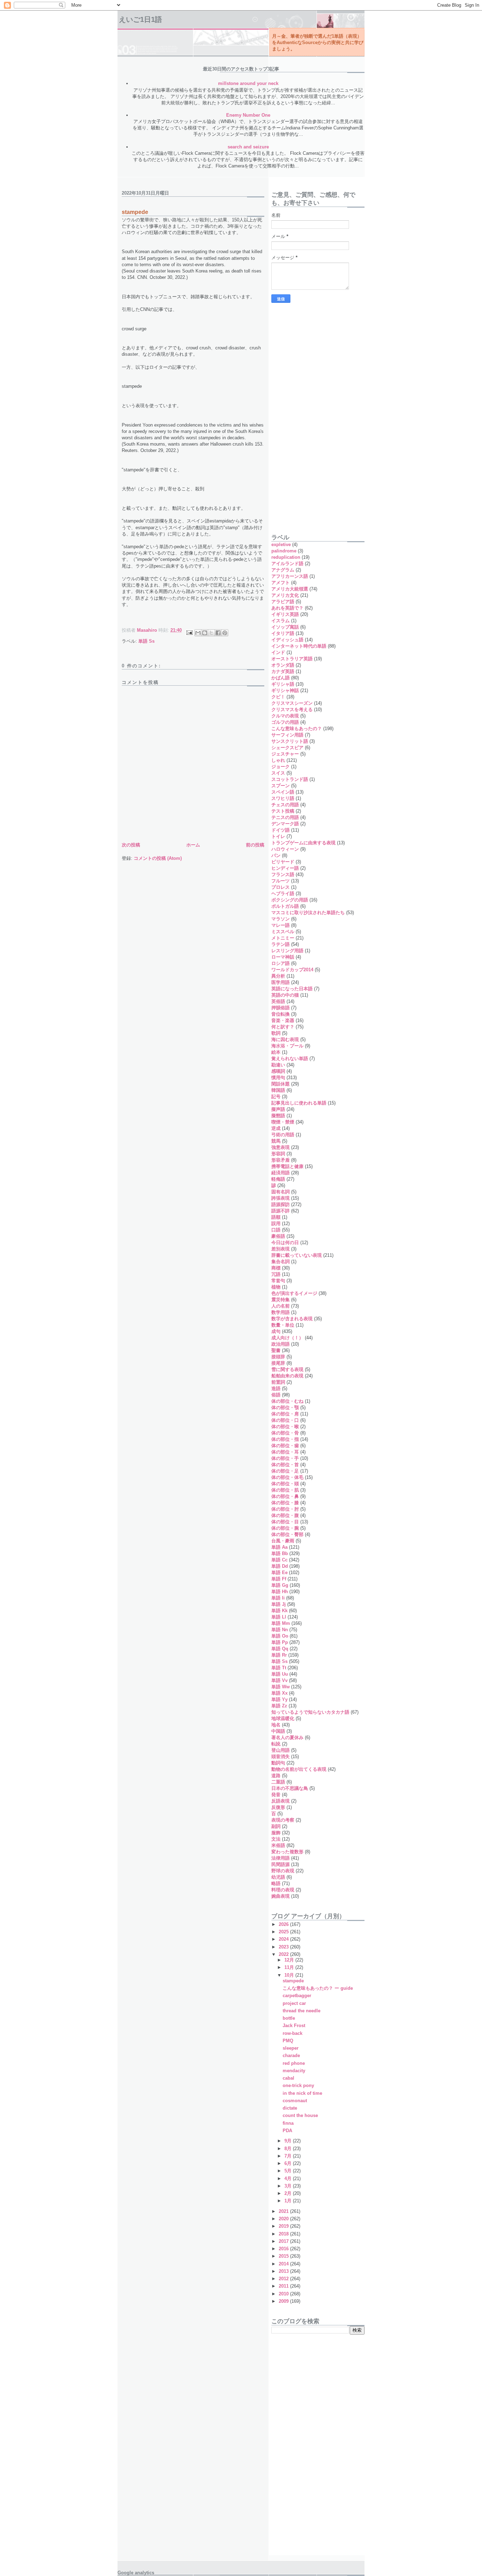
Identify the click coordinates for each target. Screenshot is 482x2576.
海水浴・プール (287, 1046)
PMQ (288, 2041)
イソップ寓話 (285, 627)
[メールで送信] (198, 633)
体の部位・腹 (285, 1515)
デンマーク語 (285, 824)
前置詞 (278, 1382)
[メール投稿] (189, 632)
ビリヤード (283, 862)
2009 (284, 2301)
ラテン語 (281, 944)
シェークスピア (287, 748)
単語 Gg (280, 1585)
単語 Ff (279, 1579)
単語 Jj (279, 1604)
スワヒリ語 (283, 798)
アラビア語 (283, 602)
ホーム (193, 845)
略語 (276, 1883)
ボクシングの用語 (290, 900)
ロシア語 (281, 963)
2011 (284, 2286)
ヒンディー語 (285, 868)
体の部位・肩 (285, 1414)
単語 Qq (280, 1649)
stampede (293, 1981)
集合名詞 (281, 1262)
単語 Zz (279, 1706)
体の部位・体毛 (287, 1477)
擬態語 (278, 1116)
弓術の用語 (283, 1135)
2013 (284, 2271)
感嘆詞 (278, 1071)
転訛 (276, 1744)
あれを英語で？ (287, 608)
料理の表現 (283, 1890)
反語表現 (281, 1801)
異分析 (278, 976)
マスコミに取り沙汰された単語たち (308, 913)
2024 (284, 1939)
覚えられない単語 (290, 1058)
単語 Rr (279, 1655)
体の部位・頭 (285, 1484)
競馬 (276, 1141)
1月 (289, 2201)
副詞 (276, 1826)
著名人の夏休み (287, 1737)
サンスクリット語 (290, 741)
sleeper (291, 2048)
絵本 (276, 1052)
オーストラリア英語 (292, 659)
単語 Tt (279, 1668)
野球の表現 (283, 1871)
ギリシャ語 (283, 684)
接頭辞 (278, 1357)
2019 (284, 2226)
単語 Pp (280, 1642)
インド (278, 652)
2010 (284, 2294)
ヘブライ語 (283, 894)
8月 (289, 2149)
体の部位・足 (285, 1471)
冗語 (276, 1274)
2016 (284, 2249)
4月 (289, 2179)
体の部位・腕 (285, 1528)
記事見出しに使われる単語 (299, 1103)
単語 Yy (279, 1699)
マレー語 (281, 925)
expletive (281, 544)
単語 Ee (279, 1572)
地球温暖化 (283, 1718)
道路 (276, 1776)
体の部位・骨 (285, 1433)
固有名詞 (281, 1192)
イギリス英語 (285, 614)
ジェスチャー (285, 754)
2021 (284, 2211)
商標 (276, 1268)
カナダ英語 (283, 671)
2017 (284, 2241)
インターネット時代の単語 (299, 646)
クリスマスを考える (292, 709)
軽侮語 (278, 1179)
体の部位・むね (287, 1401)
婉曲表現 (281, 1896)
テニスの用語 (285, 817)
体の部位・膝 (285, 1503)
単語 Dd (280, 1566)
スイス (278, 773)
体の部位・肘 (285, 1509)
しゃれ (278, 760)
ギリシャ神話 (285, 690)
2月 (289, 2193)
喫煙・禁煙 (283, 1122)
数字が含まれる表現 (292, 1319)
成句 (276, 1331)
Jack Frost (294, 2026)
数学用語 (281, 1312)
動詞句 (278, 1763)
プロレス (281, 887)
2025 (284, 1932)
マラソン (281, 919)
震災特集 (281, 1300)
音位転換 (281, 1014)
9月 (289, 2141)
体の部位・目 (285, 1522)
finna (288, 2123)
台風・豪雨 (283, 1541)
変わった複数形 (287, 1852)
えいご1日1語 (140, 19)
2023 (284, 1947)
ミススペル (283, 932)
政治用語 (281, 1344)
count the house (300, 2115)
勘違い (278, 1065)
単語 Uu (280, 1674)
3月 (289, 2186)
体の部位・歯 (285, 1446)
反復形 (278, 1807)
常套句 (278, 1281)
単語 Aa (279, 1547)
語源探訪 (281, 1204)
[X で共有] (211, 633)
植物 (276, 1287)
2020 (284, 2219)
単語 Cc (279, 1560)
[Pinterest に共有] (225, 633)
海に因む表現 (285, 1039)
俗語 (276, 1395)
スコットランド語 (290, 779)
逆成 (276, 1128)
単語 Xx (279, 1693)
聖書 (276, 1350)
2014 (284, 2264)
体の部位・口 (285, 1420)
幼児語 (278, 1877)
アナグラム (283, 570)
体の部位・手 (285, 1458)
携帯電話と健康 (287, 1166)
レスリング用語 (287, 951)
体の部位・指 (285, 1439)
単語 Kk (279, 1611)
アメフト (281, 583)
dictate (290, 2108)
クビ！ (278, 697)
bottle (289, 2018)
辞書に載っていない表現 (297, 1255)
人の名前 (281, 1306)
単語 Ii (278, 1598)
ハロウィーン (285, 849)
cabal (288, 2078)
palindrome (284, 551)
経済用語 (281, 1173)
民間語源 (281, 1864)
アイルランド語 (287, 564)
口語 (276, 1230)
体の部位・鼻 (285, 1496)
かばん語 (281, 678)
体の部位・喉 (285, 1427)
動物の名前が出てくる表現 (299, 1769)
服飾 (276, 1833)
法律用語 (281, 1858)
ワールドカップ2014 (292, 970)
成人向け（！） (287, 1338)
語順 (276, 1217)
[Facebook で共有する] (218, 633)
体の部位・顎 (285, 1408)
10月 (290, 1975)
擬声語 (278, 1109)
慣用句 (278, 1078)
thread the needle (302, 2011)
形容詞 (278, 1154)
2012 (284, 2279)
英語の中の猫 (285, 995)
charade (291, 2055)
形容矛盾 (281, 1160)
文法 (276, 1839)
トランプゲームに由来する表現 (303, 843)
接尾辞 (278, 1363)
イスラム (281, 621)
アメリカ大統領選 (290, 589)
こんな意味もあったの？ (297, 729)
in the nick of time (302, 2093)
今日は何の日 (285, 1243)
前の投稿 (255, 845)
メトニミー (283, 938)
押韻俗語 (281, 1008)
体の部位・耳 (285, 1452)
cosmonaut (295, 2101)
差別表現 (281, 1249)
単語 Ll (279, 1617)
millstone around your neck (248, 83)
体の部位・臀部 (287, 1534)
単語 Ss (146, 641)
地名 (276, 1725)
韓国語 (278, 1090)
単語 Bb (280, 1553)
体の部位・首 (285, 1465)
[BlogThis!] (205, 633)
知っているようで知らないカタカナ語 (310, 1712)
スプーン (281, 786)
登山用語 (281, 1750)
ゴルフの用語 (285, 722)
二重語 (278, 1782)
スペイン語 (283, 792)
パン (276, 855)
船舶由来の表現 (287, 1376)
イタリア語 (283, 633)
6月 (289, 2163)
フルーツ (281, 881)
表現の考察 (283, 1820)
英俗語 (278, 1001)
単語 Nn (280, 1630)
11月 (290, 1967)
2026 (284, 1924)
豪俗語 (278, 1236)
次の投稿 (131, 845)
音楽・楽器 (283, 1020)
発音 (276, 1795)
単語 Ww (281, 1687)
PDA (287, 2131)
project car (294, 2003)
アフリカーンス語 (290, 576)
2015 (284, 2256)
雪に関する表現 (287, 1369)
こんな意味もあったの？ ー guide (318, 1988)
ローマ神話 (283, 957)
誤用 (276, 1223)
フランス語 (283, 874)
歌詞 (276, 1033)
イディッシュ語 (287, 640)
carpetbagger (297, 1996)
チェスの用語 (285, 805)
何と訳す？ (283, 1027)
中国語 (278, 1731)
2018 (284, 2234)
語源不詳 (281, 1211)
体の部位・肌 (285, 1490)
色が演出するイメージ (294, 1293)
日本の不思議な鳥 (290, 1788)
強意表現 (281, 1147)
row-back (293, 2033)
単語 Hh (280, 1592)
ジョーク (281, 767)
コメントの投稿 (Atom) (158, 858)
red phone (294, 2063)
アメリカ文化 (285, 595)
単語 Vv (279, 1680)
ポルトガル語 (285, 906)
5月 (289, 2171)
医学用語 (281, 982)
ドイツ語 (281, 830)
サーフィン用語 (287, 735)
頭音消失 (281, 1757)
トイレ (278, 836)
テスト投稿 (283, 811)
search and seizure (248, 147)
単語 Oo (280, 1636)
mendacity (294, 2071)
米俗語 (278, 1845)
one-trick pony (298, 2085)
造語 (276, 1388)
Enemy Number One (248, 115)
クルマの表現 (285, 716)
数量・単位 (283, 1325)
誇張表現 (281, 1198)
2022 (284, 1954)
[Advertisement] (300, 415)
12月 (290, 1960)
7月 (289, 2156)
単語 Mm (281, 1623)
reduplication (286, 557)
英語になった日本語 (292, 989)
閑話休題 (281, 1084)
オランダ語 (283, 665)
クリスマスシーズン (292, 703)
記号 (276, 1097)
